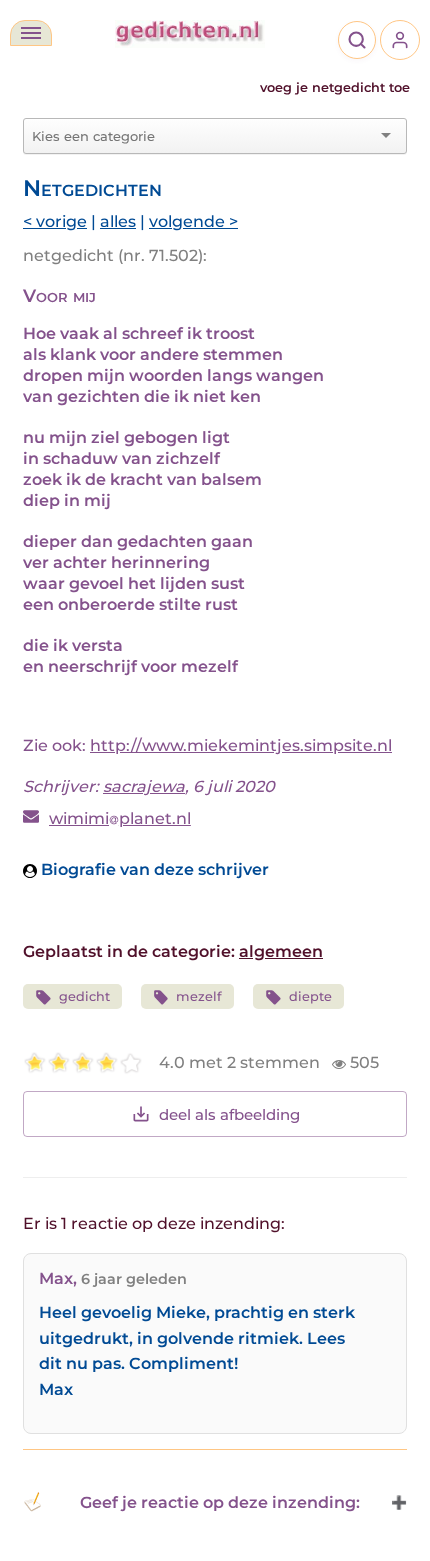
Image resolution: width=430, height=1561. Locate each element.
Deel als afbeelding (229, 1114)
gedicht (84, 996)
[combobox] (203, 136)
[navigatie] (31, 33)
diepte (310, 996)
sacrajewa (144, 786)
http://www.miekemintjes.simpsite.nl (241, 745)
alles (118, 221)
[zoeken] (357, 40)
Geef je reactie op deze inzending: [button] (220, 1502)
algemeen (281, 951)
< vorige (55, 221)
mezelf (199, 996)
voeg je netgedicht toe (335, 87)
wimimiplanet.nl (120, 818)
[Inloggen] (400, 40)
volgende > (193, 221)
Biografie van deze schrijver (153, 869)
